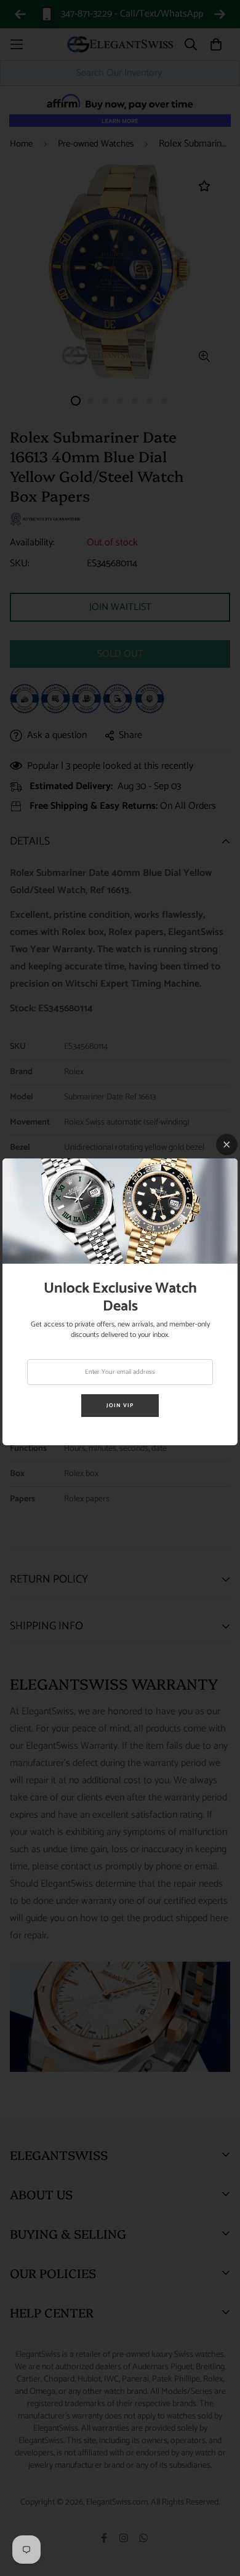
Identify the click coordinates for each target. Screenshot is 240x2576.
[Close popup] (227, 1145)
